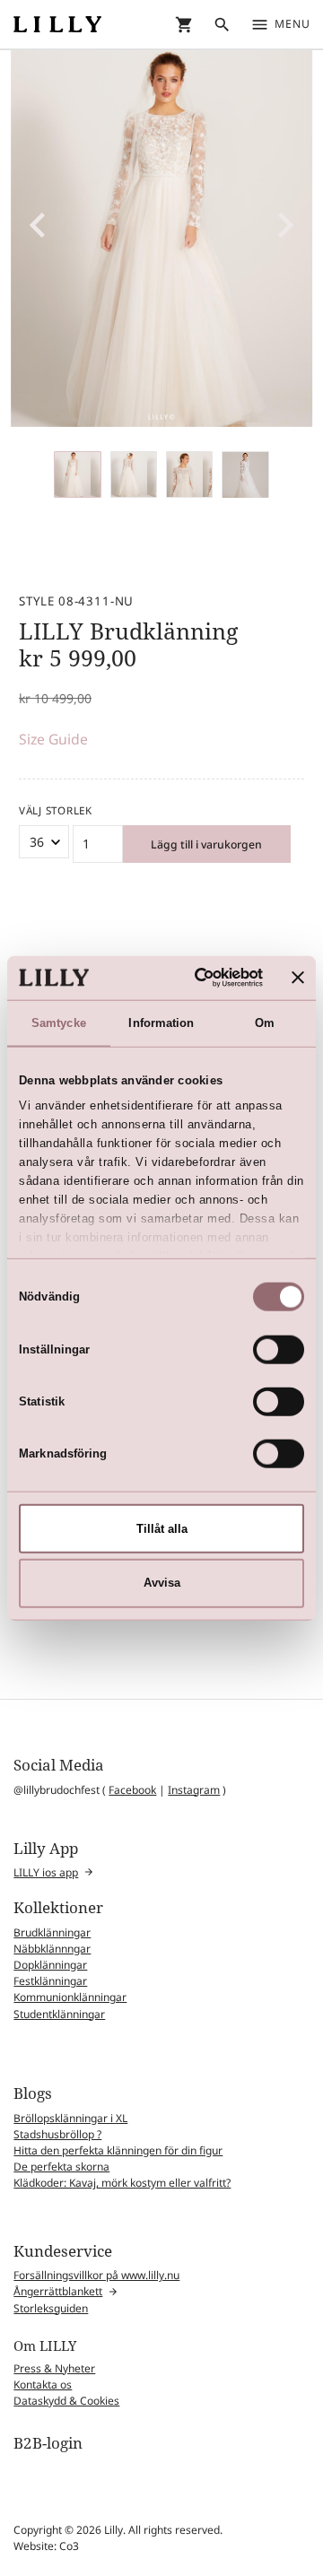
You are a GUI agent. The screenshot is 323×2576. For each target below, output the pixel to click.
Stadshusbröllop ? (57, 2134)
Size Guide (53, 739)
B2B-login (48, 2443)
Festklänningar (50, 1981)
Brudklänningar (52, 1932)
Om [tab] (265, 1022)
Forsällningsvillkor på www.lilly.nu (96, 2275)
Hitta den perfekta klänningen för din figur (118, 2150)
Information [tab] (161, 1022)
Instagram (194, 1790)
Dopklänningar (50, 1965)
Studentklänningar (59, 2014)
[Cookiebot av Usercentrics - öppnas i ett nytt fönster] (194, 978)
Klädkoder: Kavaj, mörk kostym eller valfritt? (122, 2183)
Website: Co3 (46, 2546)
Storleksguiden (51, 2308)
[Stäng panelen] (298, 978)
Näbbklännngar (52, 1949)
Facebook (132, 1790)
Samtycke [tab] (59, 1022)
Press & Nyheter (54, 2368)
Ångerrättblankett (58, 2291)
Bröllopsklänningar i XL (70, 2118)
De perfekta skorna (61, 2167)
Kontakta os (43, 2385)
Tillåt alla (162, 1528)
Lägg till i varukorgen (206, 844)
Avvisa (162, 1583)
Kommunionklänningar (70, 1997)
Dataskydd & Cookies (66, 2401)
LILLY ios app (46, 1872)
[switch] (279, 1349)
